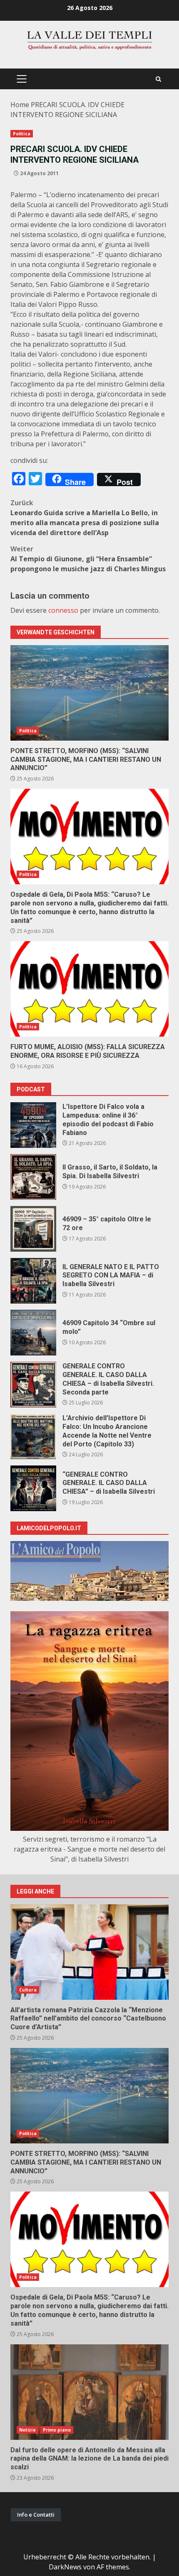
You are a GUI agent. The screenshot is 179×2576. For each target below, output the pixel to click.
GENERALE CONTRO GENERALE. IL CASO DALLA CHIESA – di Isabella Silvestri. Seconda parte (33, 1385)
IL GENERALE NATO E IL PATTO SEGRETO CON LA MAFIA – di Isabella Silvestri (33, 1281)
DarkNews (65, 2567)
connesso (63, 610)
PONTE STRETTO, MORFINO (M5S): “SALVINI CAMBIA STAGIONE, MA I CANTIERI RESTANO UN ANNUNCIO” (89, 693)
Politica (22, 134)
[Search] (158, 79)
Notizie (27, 2430)
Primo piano (57, 2430)
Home (20, 105)
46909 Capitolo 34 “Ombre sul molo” (33, 1333)
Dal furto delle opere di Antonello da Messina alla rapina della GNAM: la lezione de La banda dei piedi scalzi (89, 2392)
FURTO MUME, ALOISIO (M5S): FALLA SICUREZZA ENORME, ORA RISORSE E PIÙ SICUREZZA (89, 989)
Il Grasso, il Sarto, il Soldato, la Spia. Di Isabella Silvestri (33, 1177)
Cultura (28, 1990)
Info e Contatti (36, 2515)
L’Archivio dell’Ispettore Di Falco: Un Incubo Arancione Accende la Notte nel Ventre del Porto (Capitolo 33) (33, 1436)
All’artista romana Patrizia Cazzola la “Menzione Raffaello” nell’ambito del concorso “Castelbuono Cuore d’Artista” (89, 1952)
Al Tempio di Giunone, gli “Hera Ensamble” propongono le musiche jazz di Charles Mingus (88, 559)
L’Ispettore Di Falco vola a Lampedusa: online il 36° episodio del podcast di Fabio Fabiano (33, 1125)
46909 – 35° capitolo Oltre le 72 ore (33, 1229)
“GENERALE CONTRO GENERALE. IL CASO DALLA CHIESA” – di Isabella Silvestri (33, 1488)
